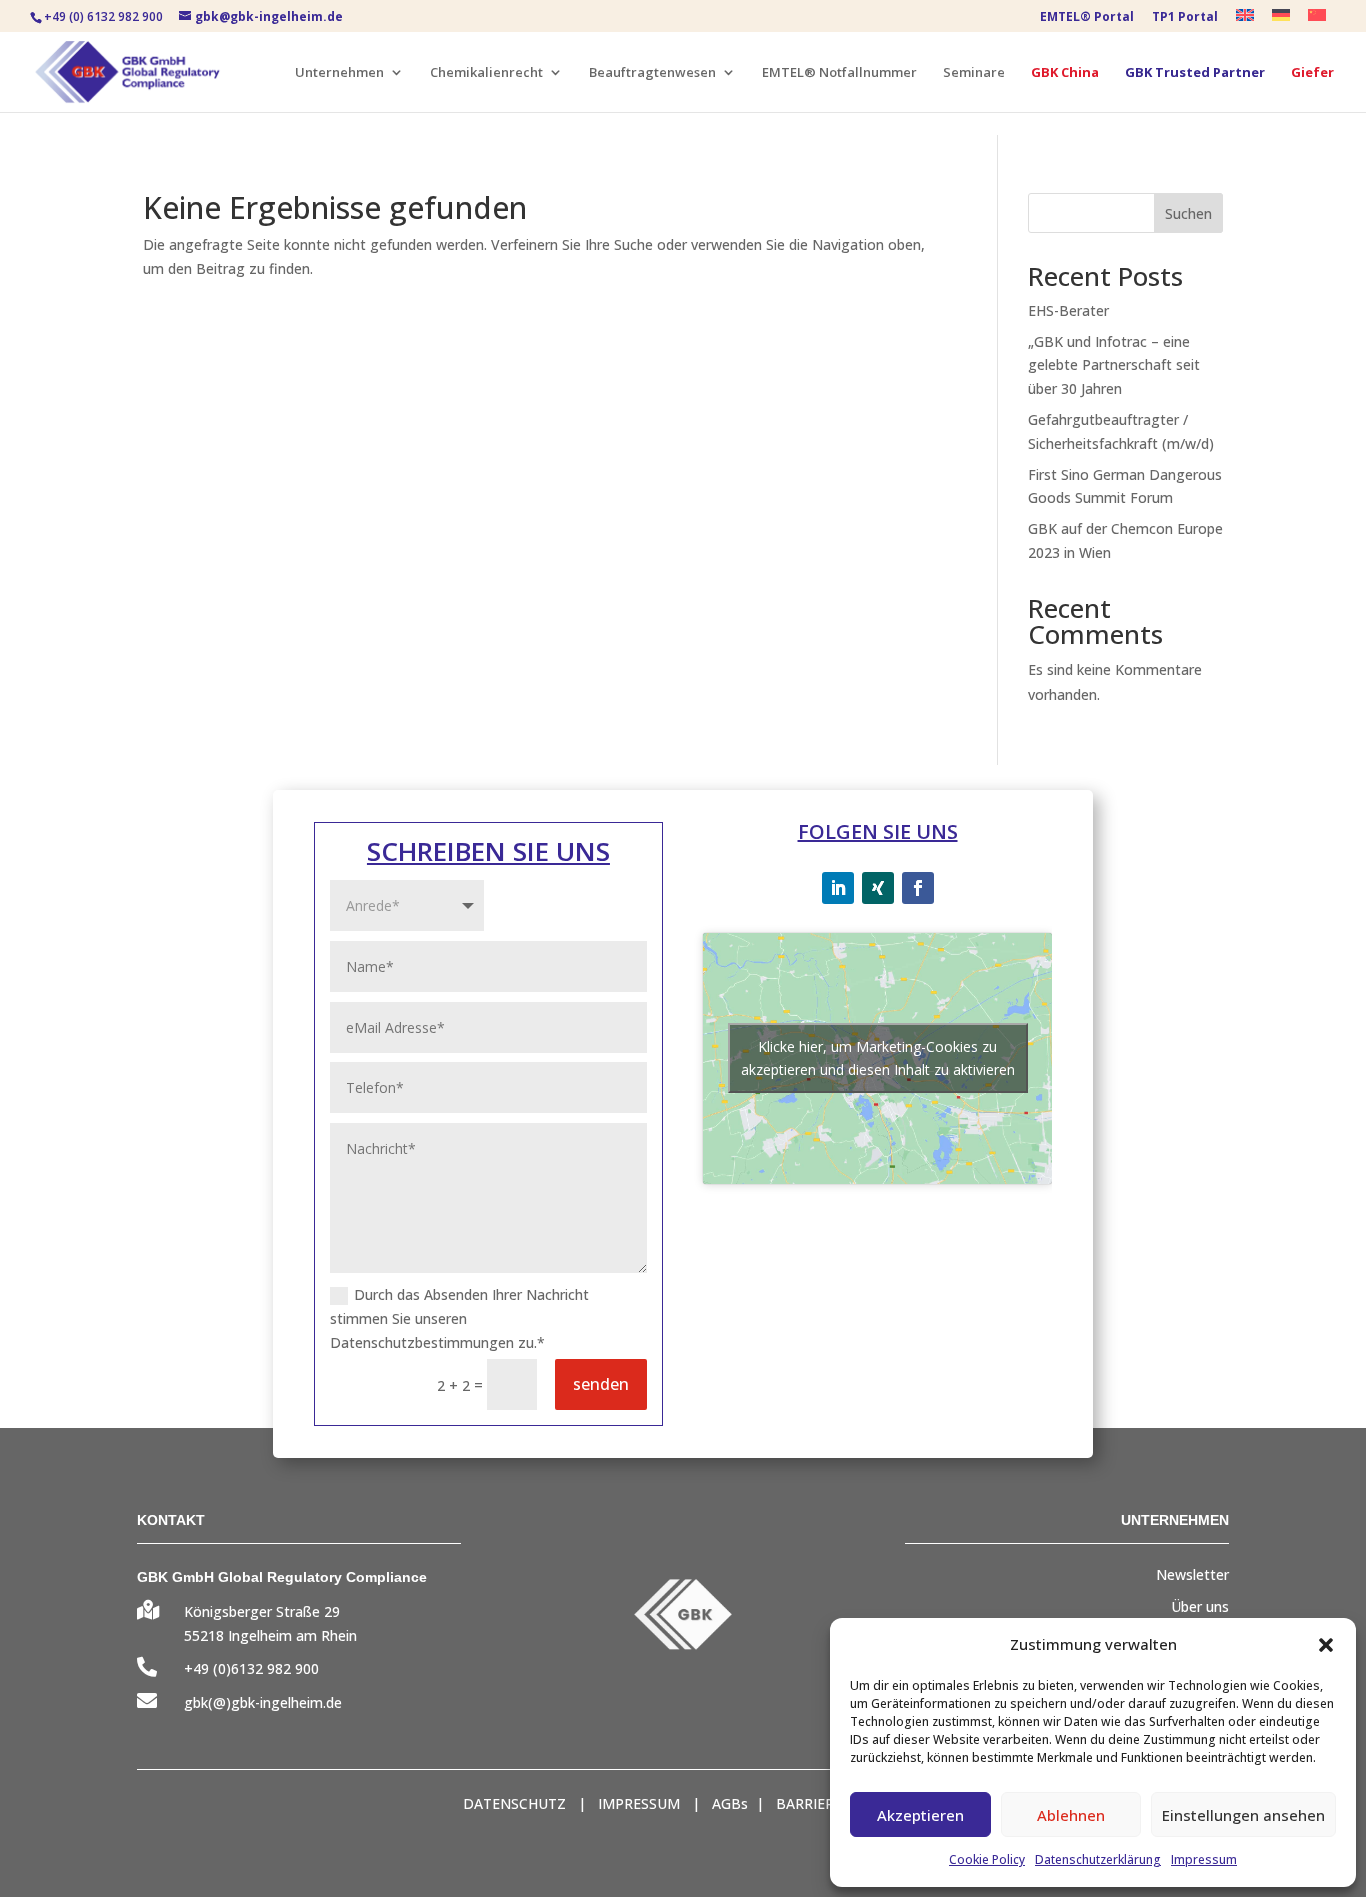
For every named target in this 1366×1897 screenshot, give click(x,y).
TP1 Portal (1185, 18)
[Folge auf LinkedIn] (838, 888)
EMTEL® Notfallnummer (839, 73)
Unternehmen (339, 73)
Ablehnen (1071, 1815)
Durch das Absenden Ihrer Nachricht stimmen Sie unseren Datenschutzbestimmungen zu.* (459, 1318)
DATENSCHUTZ (514, 1803)
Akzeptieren (920, 1815)
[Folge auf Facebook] (918, 888)
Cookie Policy (987, 1859)
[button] (1326, 1645)
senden (601, 1384)
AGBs (730, 1803)
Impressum (1204, 1859)
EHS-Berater (1068, 310)
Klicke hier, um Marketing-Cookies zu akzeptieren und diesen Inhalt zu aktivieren (878, 1058)
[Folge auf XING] (878, 888)
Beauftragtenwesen (652, 73)
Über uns (1200, 1606)
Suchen (1188, 213)
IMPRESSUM (639, 1803)
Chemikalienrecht (486, 73)
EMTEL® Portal (1087, 18)
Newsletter (1192, 1574)
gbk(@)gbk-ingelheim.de (263, 1702)
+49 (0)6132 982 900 (251, 1668)
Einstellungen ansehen (1243, 1815)
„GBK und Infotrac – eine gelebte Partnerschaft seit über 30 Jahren (1114, 365)
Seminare (974, 73)
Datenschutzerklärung (1098, 1859)
